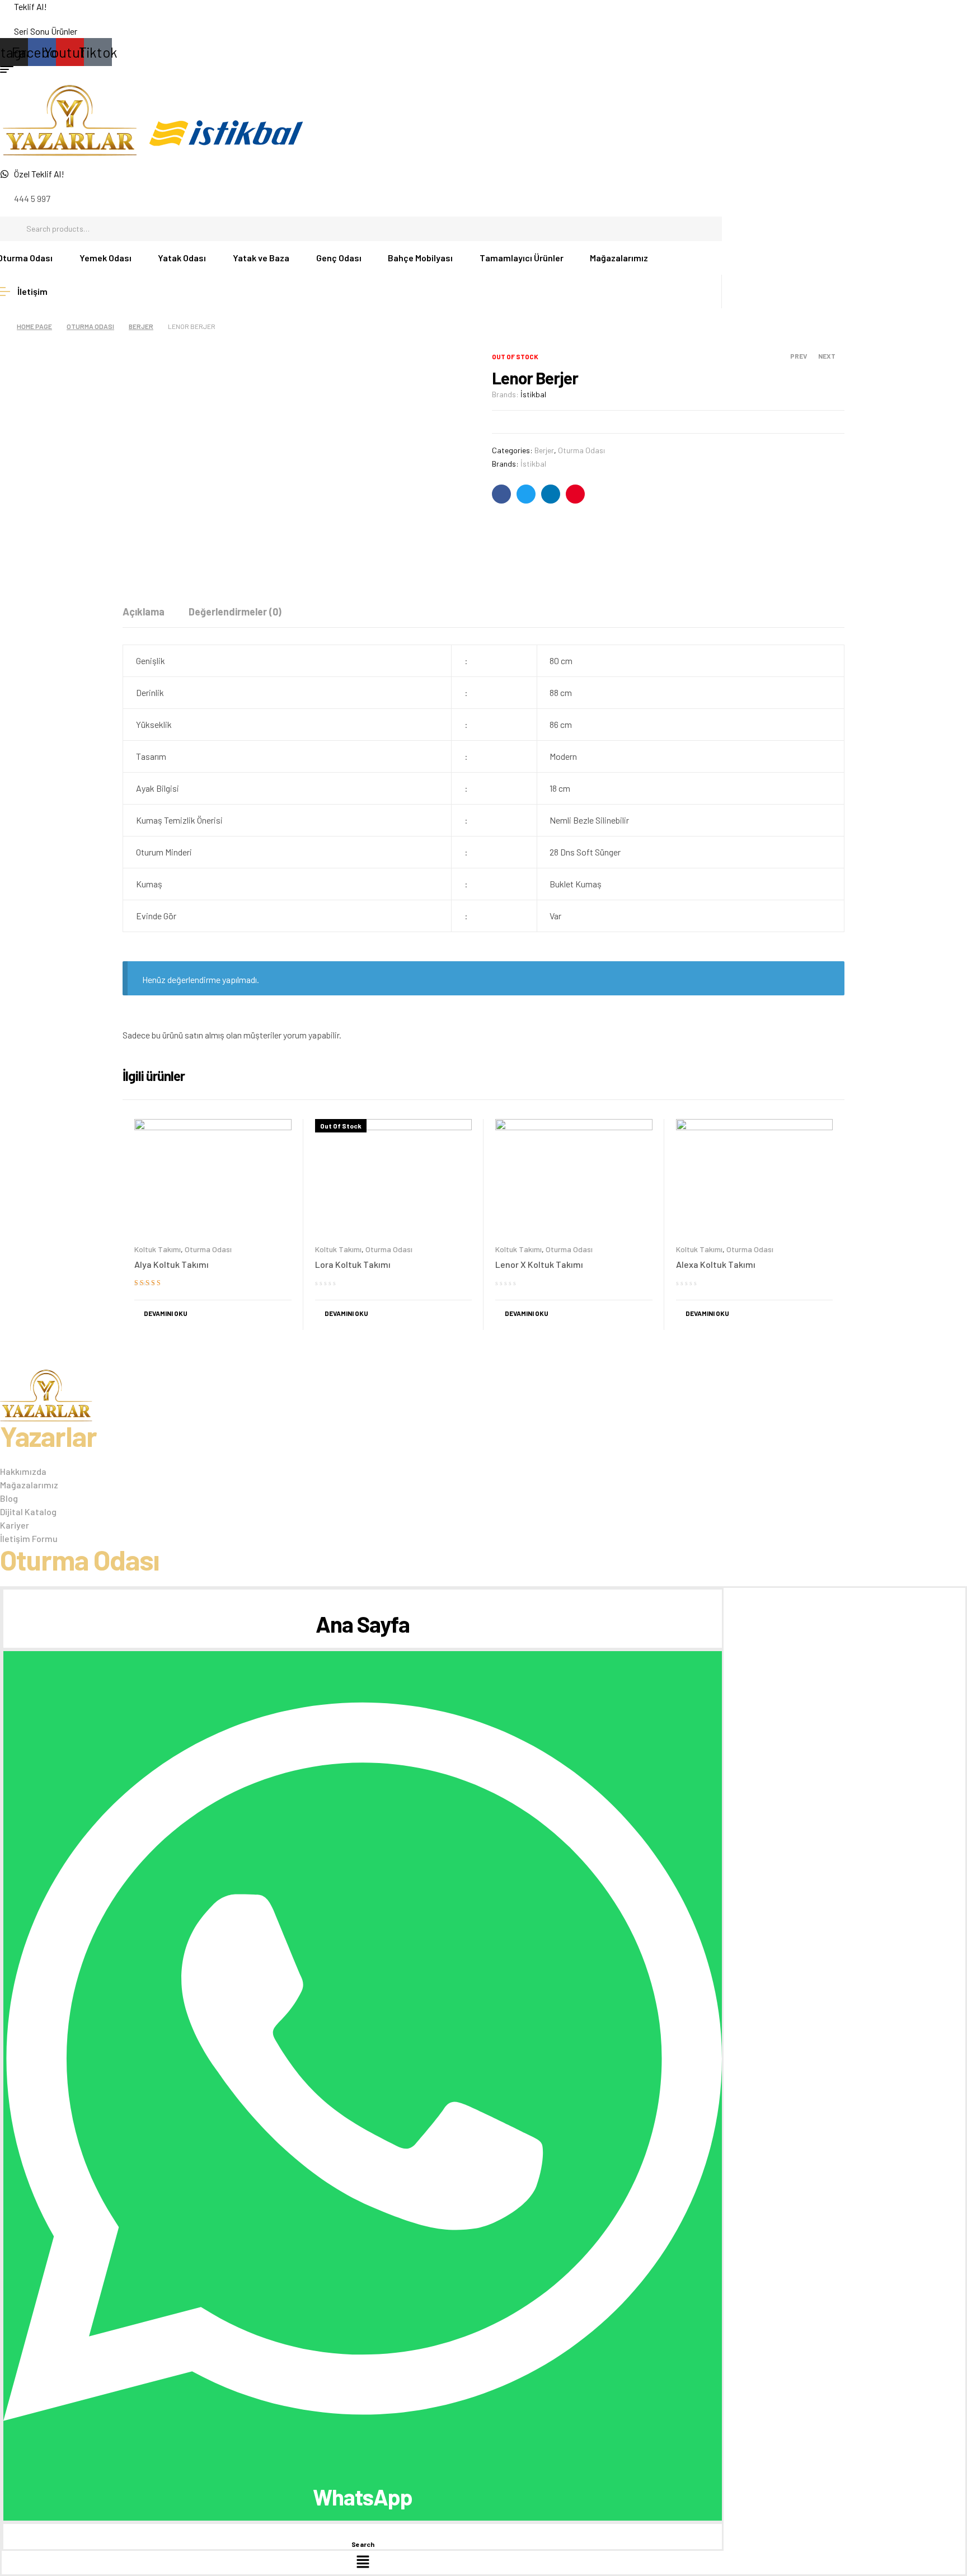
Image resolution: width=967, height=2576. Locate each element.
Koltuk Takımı (158, 1249)
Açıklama (144, 612)
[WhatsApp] (363, 2469)
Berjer (141, 326)
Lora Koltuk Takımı (353, 1264)
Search (708, 229)
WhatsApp (363, 2497)
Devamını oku (166, 1313)
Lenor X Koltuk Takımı (539, 1264)
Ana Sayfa (363, 1624)
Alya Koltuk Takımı (172, 1264)
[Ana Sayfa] (363, 1596)
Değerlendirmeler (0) (235, 612)
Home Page (34, 326)
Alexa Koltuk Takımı (716, 1264)
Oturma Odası (90, 326)
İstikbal (533, 394)
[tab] (144, 612)
